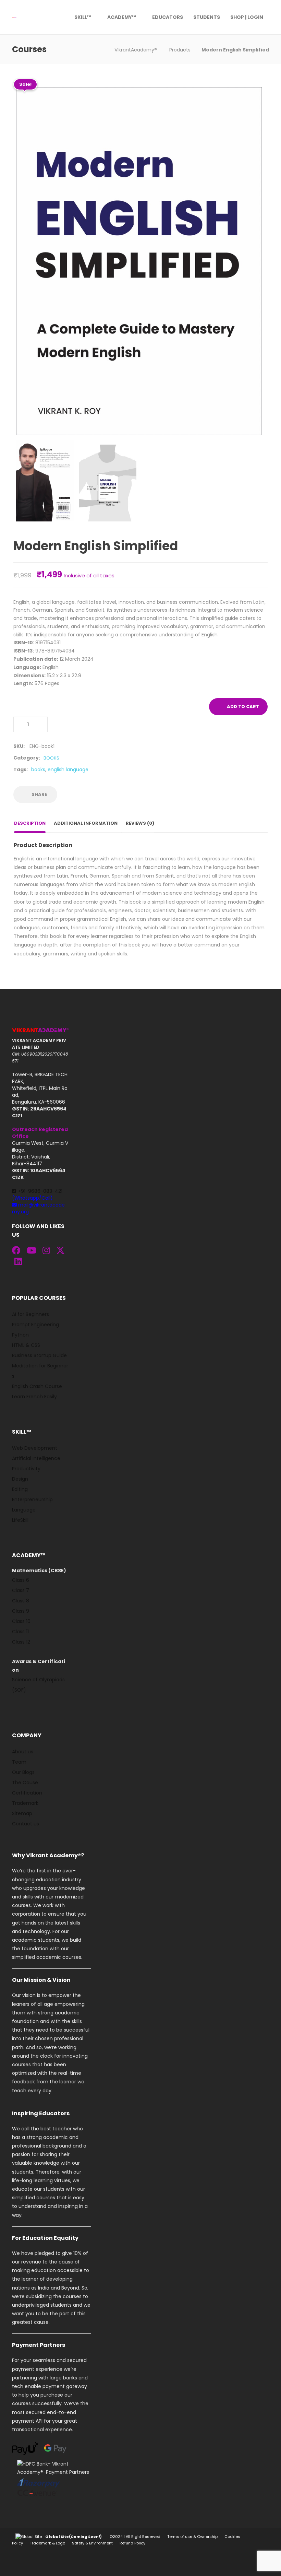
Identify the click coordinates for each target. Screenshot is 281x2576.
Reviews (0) (140, 823)
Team (19, 1762)
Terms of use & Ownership (192, 2537)
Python (20, 1335)
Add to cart (243, 707)
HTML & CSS (26, 1345)
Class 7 (21, 1590)
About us (23, 1752)
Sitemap (22, 1813)
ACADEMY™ (122, 17)
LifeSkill (20, 1520)
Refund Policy (132, 2543)
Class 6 (21, 1580)
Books (51, 758)
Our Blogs (23, 1772)
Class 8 (21, 1601)
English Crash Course (37, 1386)
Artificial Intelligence (36, 1458)
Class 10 (21, 1621)
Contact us (26, 1824)
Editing (20, 1489)
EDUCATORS (168, 17)
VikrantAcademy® (136, 50)
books (38, 769)
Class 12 (21, 1642)
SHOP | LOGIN (247, 17)
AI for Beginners (30, 1314)
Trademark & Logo (47, 2543)
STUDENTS (207, 17)
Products (180, 50)
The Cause (25, 1783)
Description (30, 823)
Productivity (26, 1469)
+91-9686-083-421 (37, 1195)
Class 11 (20, 1632)
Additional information (86, 823)
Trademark (25, 1803)
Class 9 (21, 1611)
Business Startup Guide (39, 1355)
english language (68, 769)
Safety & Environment (92, 2543)
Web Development (35, 1448)
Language (24, 1510)
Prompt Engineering (35, 1325)
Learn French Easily (34, 1397)
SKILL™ (83, 17)
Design (20, 1479)
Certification (27, 1793)
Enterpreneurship (32, 1499)
